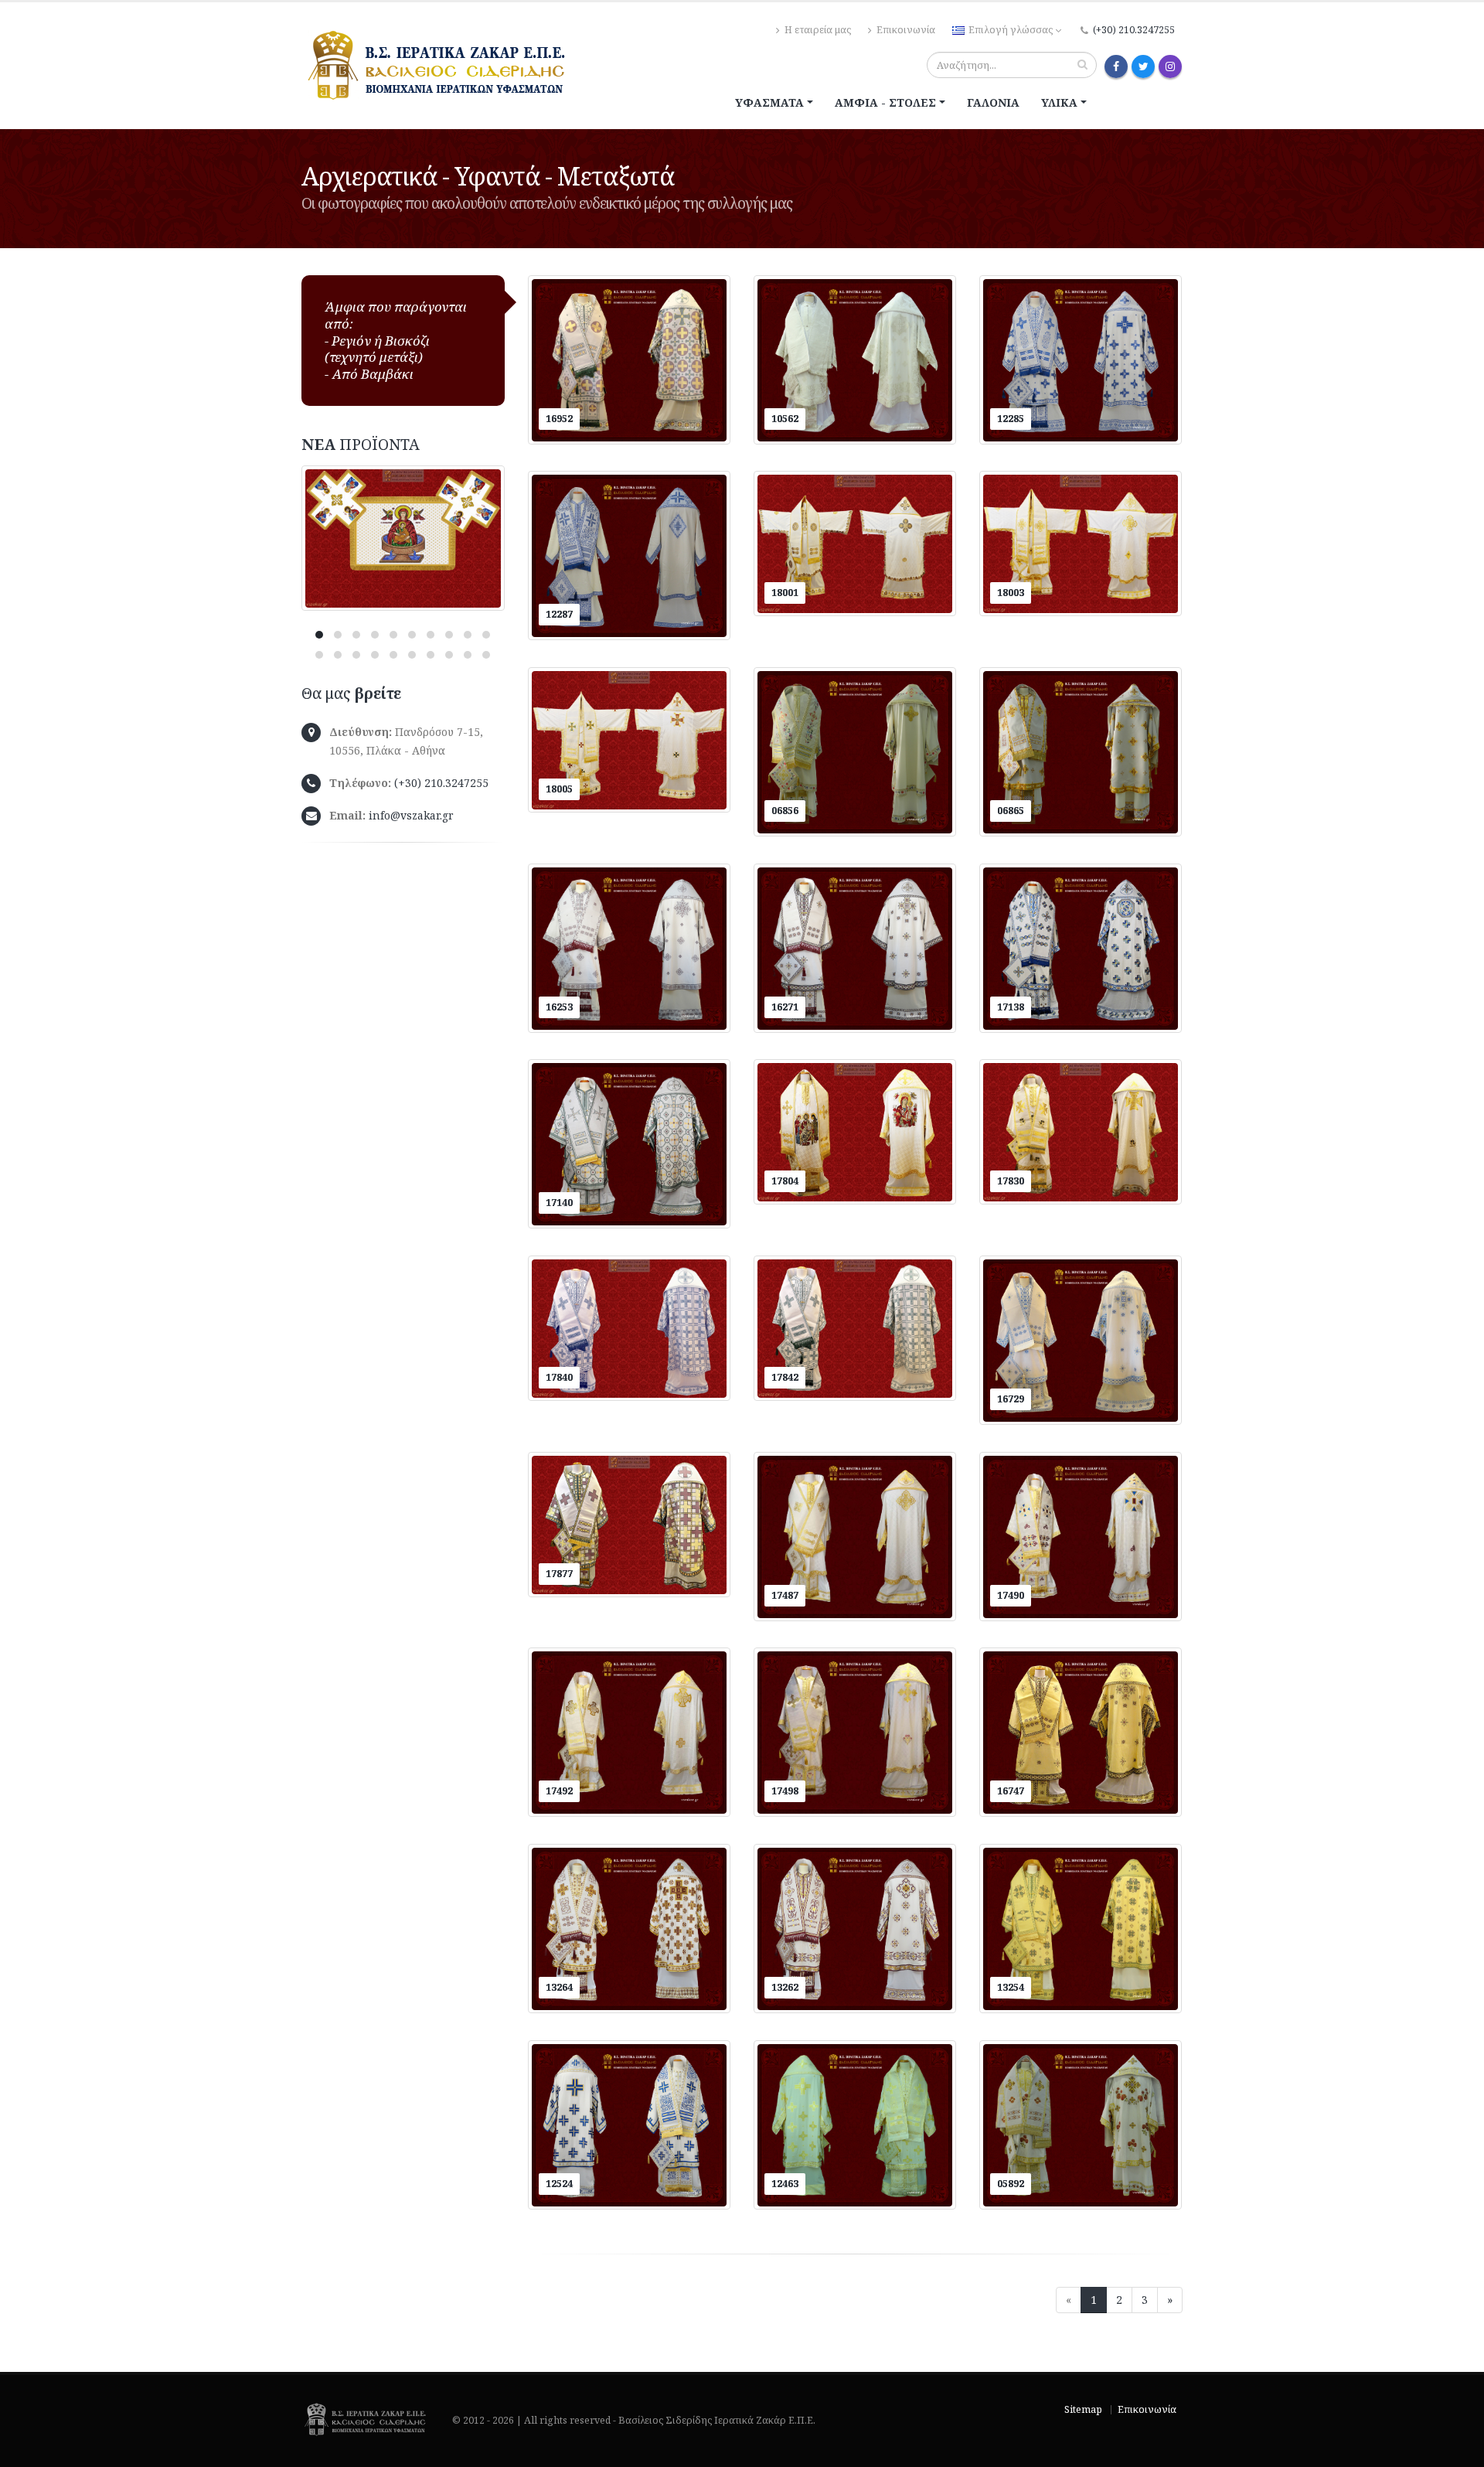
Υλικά (1059, 102)
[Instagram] (1170, 66)
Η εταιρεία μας (817, 30)
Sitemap (1083, 2409)
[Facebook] (1116, 66)
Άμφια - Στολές (885, 102)
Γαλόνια (993, 102)
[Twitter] (1143, 66)
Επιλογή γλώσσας (1011, 30)
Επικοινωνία (905, 30)
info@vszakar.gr (411, 815)
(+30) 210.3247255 (1134, 30)
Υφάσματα (769, 102)
